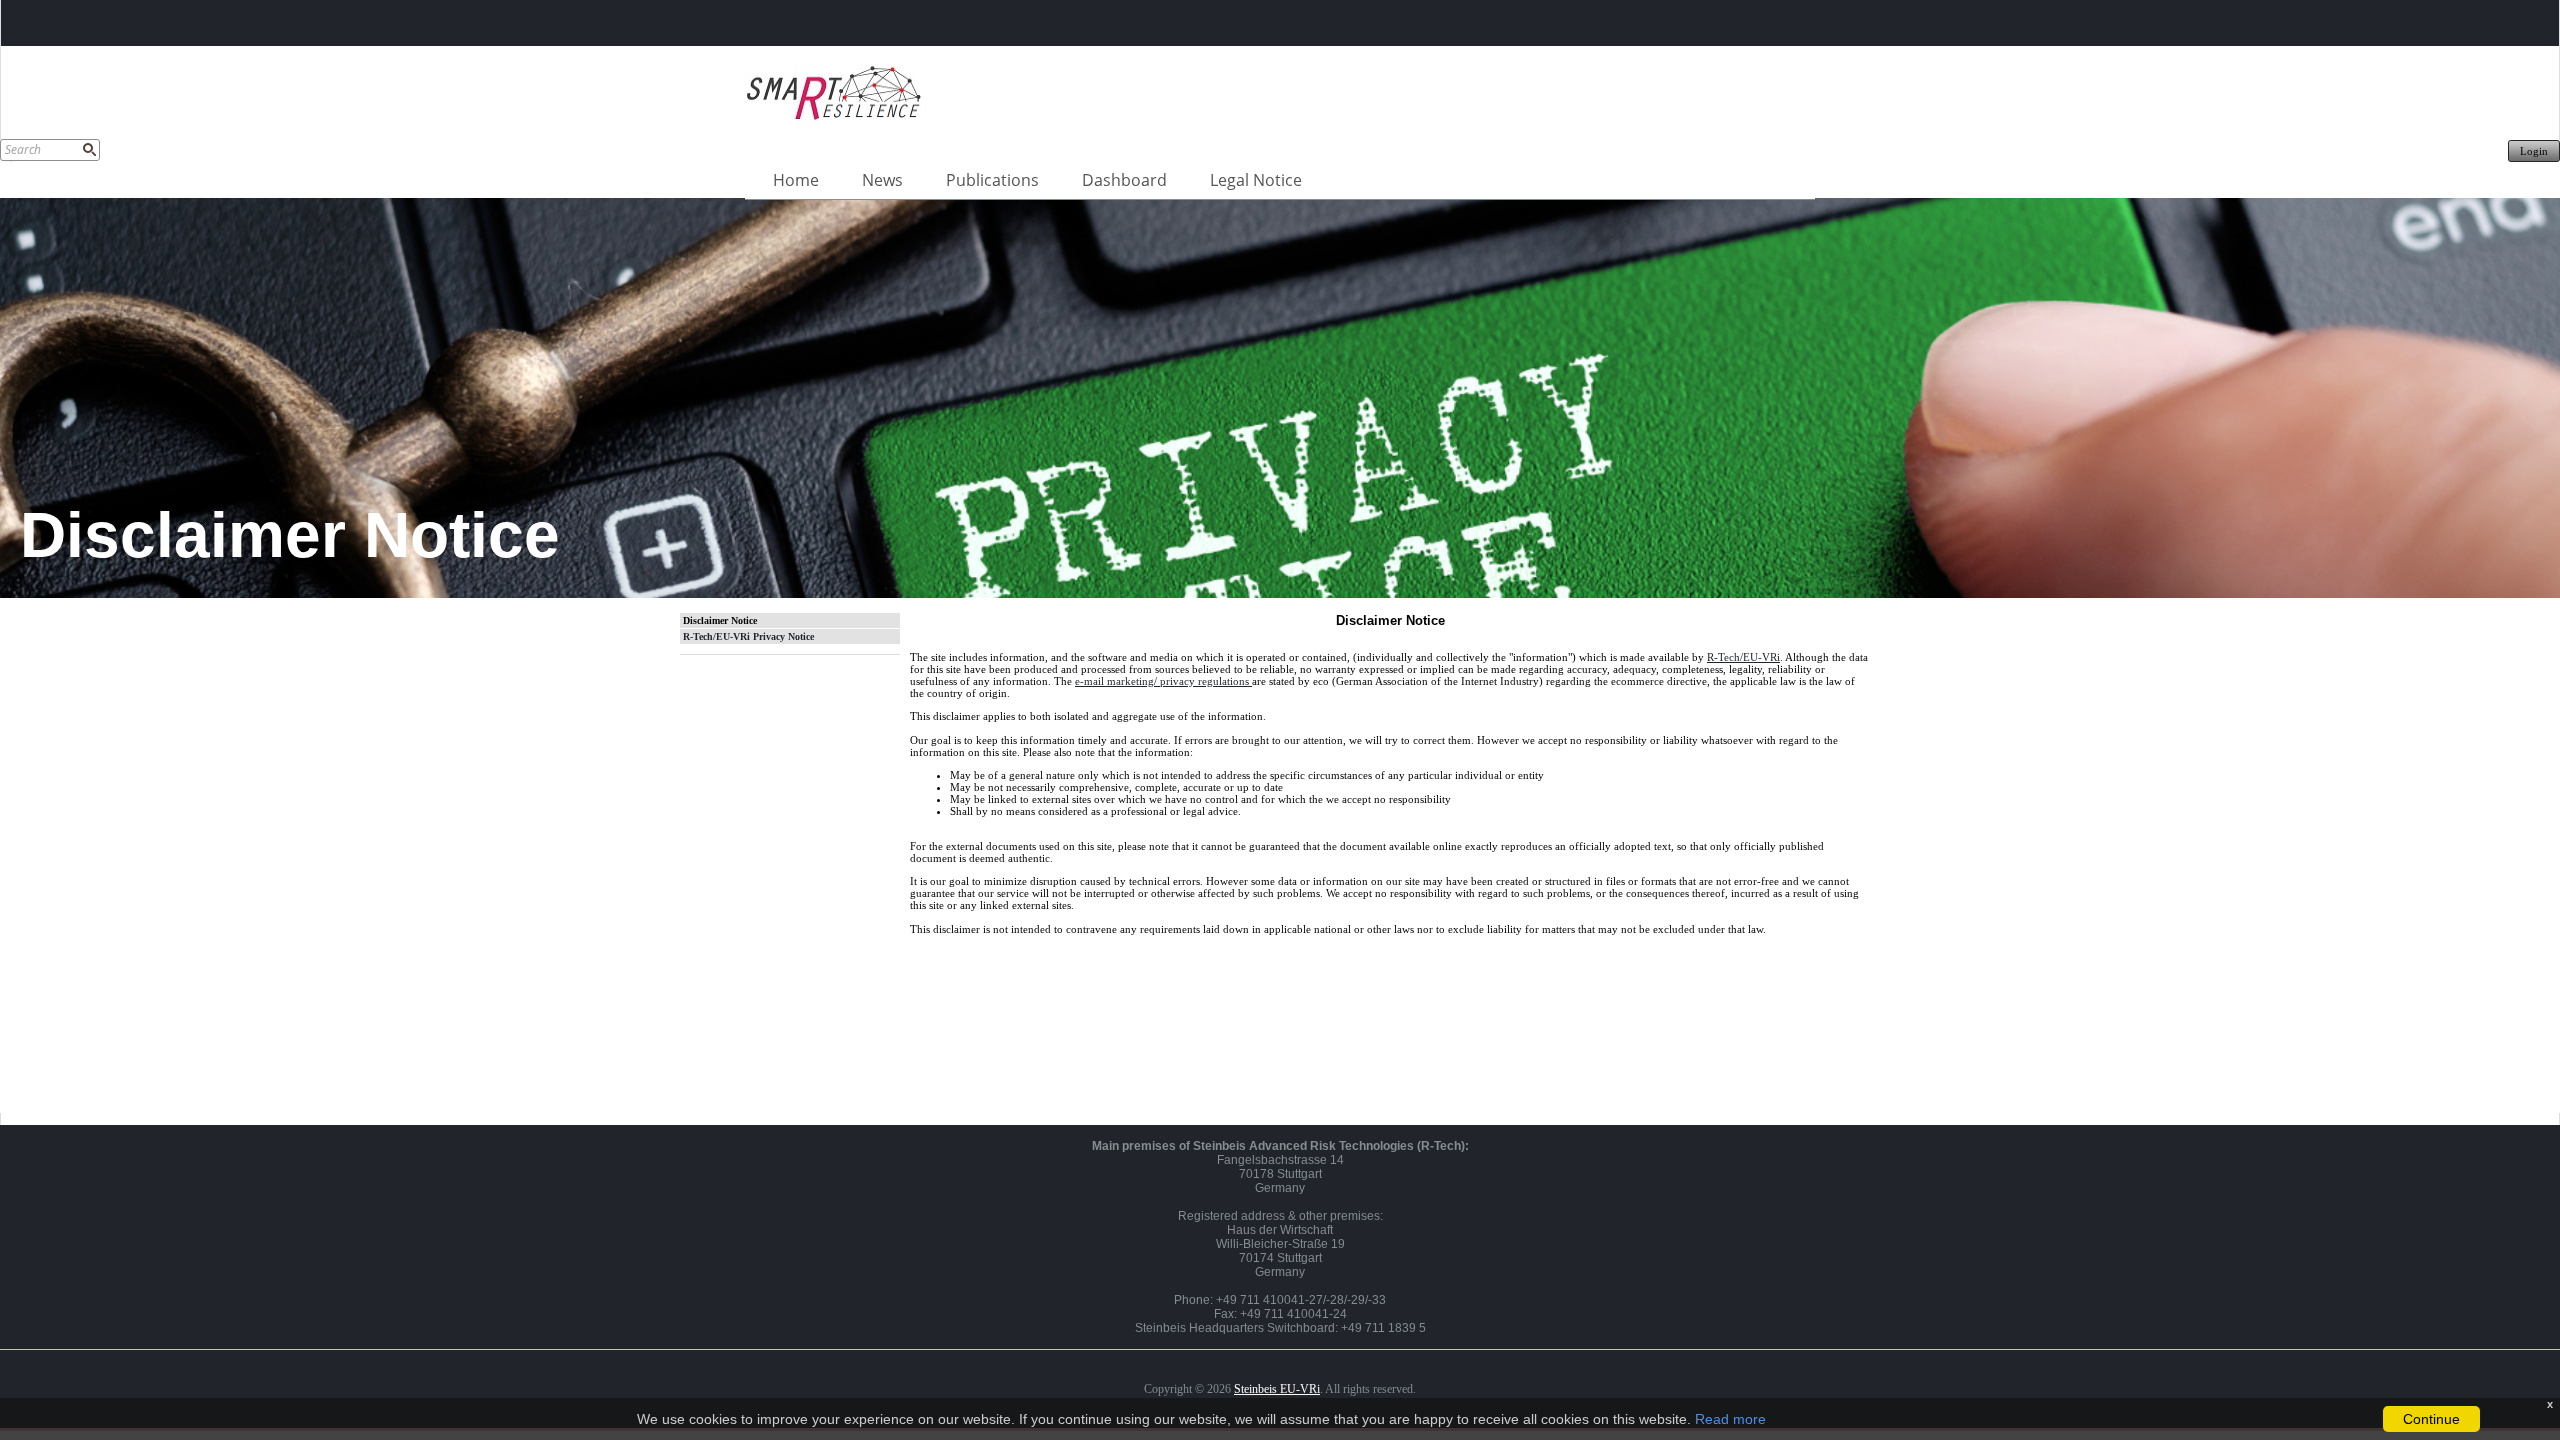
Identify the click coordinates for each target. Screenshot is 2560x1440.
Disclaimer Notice (720, 620)
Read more (1730, 1419)
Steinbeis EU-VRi (1277, 1389)
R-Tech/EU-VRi (1743, 657)
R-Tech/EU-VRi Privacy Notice (748, 636)
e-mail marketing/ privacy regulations (1163, 681)
